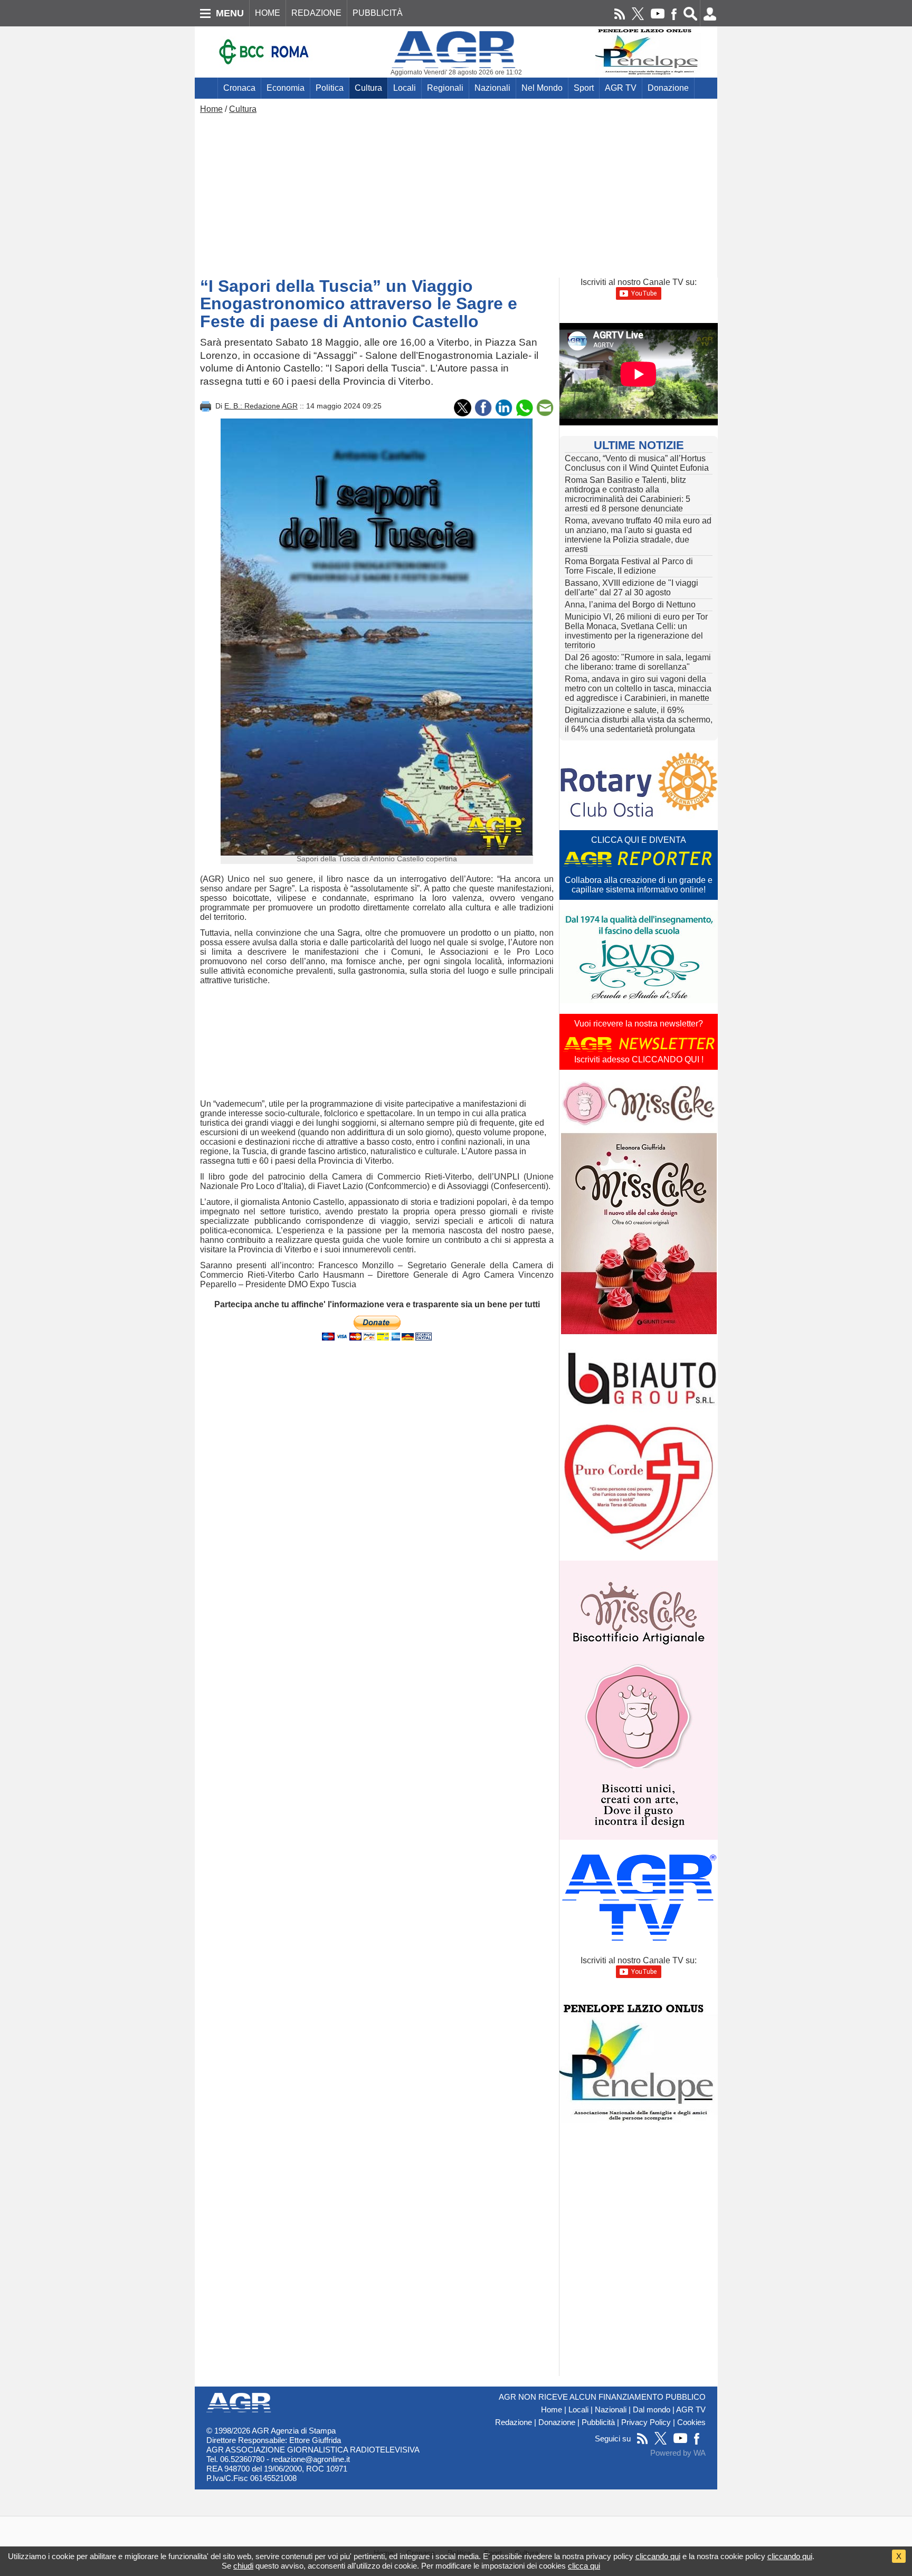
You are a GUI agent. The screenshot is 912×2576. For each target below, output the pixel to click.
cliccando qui (658, 2556)
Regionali (445, 88)
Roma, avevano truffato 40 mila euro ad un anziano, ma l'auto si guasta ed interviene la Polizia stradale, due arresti (638, 535)
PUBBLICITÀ (378, 13)
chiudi (243, 2566)
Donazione (668, 88)
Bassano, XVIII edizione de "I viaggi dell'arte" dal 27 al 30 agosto (631, 588)
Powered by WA (678, 2453)
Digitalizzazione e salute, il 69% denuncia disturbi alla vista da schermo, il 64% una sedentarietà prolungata (639, 720)
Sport (584, 88)
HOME (268, 13)
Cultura (368, 88)
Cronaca (239, 88)
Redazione (514, 2422)
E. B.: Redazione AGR (261, 406)
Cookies (691, 2422)
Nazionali (492, 88)
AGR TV (621, 88)
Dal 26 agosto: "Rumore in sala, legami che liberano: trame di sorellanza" (638, 662)
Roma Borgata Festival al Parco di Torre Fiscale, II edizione (629, 566)
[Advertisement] (456, 193)
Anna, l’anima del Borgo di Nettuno (630, 605)
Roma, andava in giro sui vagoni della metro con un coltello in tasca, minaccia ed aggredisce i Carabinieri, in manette (638, 688)
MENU (230, 13)
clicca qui (584, 2566)
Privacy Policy (646, 2422)
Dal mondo (652, 2410)
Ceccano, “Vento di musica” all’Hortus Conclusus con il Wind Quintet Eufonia (637, 463)
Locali (405, 88)
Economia (286, 88)
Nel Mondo (542, 88)
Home (211, 109)
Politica (330, 88)
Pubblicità (598, 2422)
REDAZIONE (316, 13)
